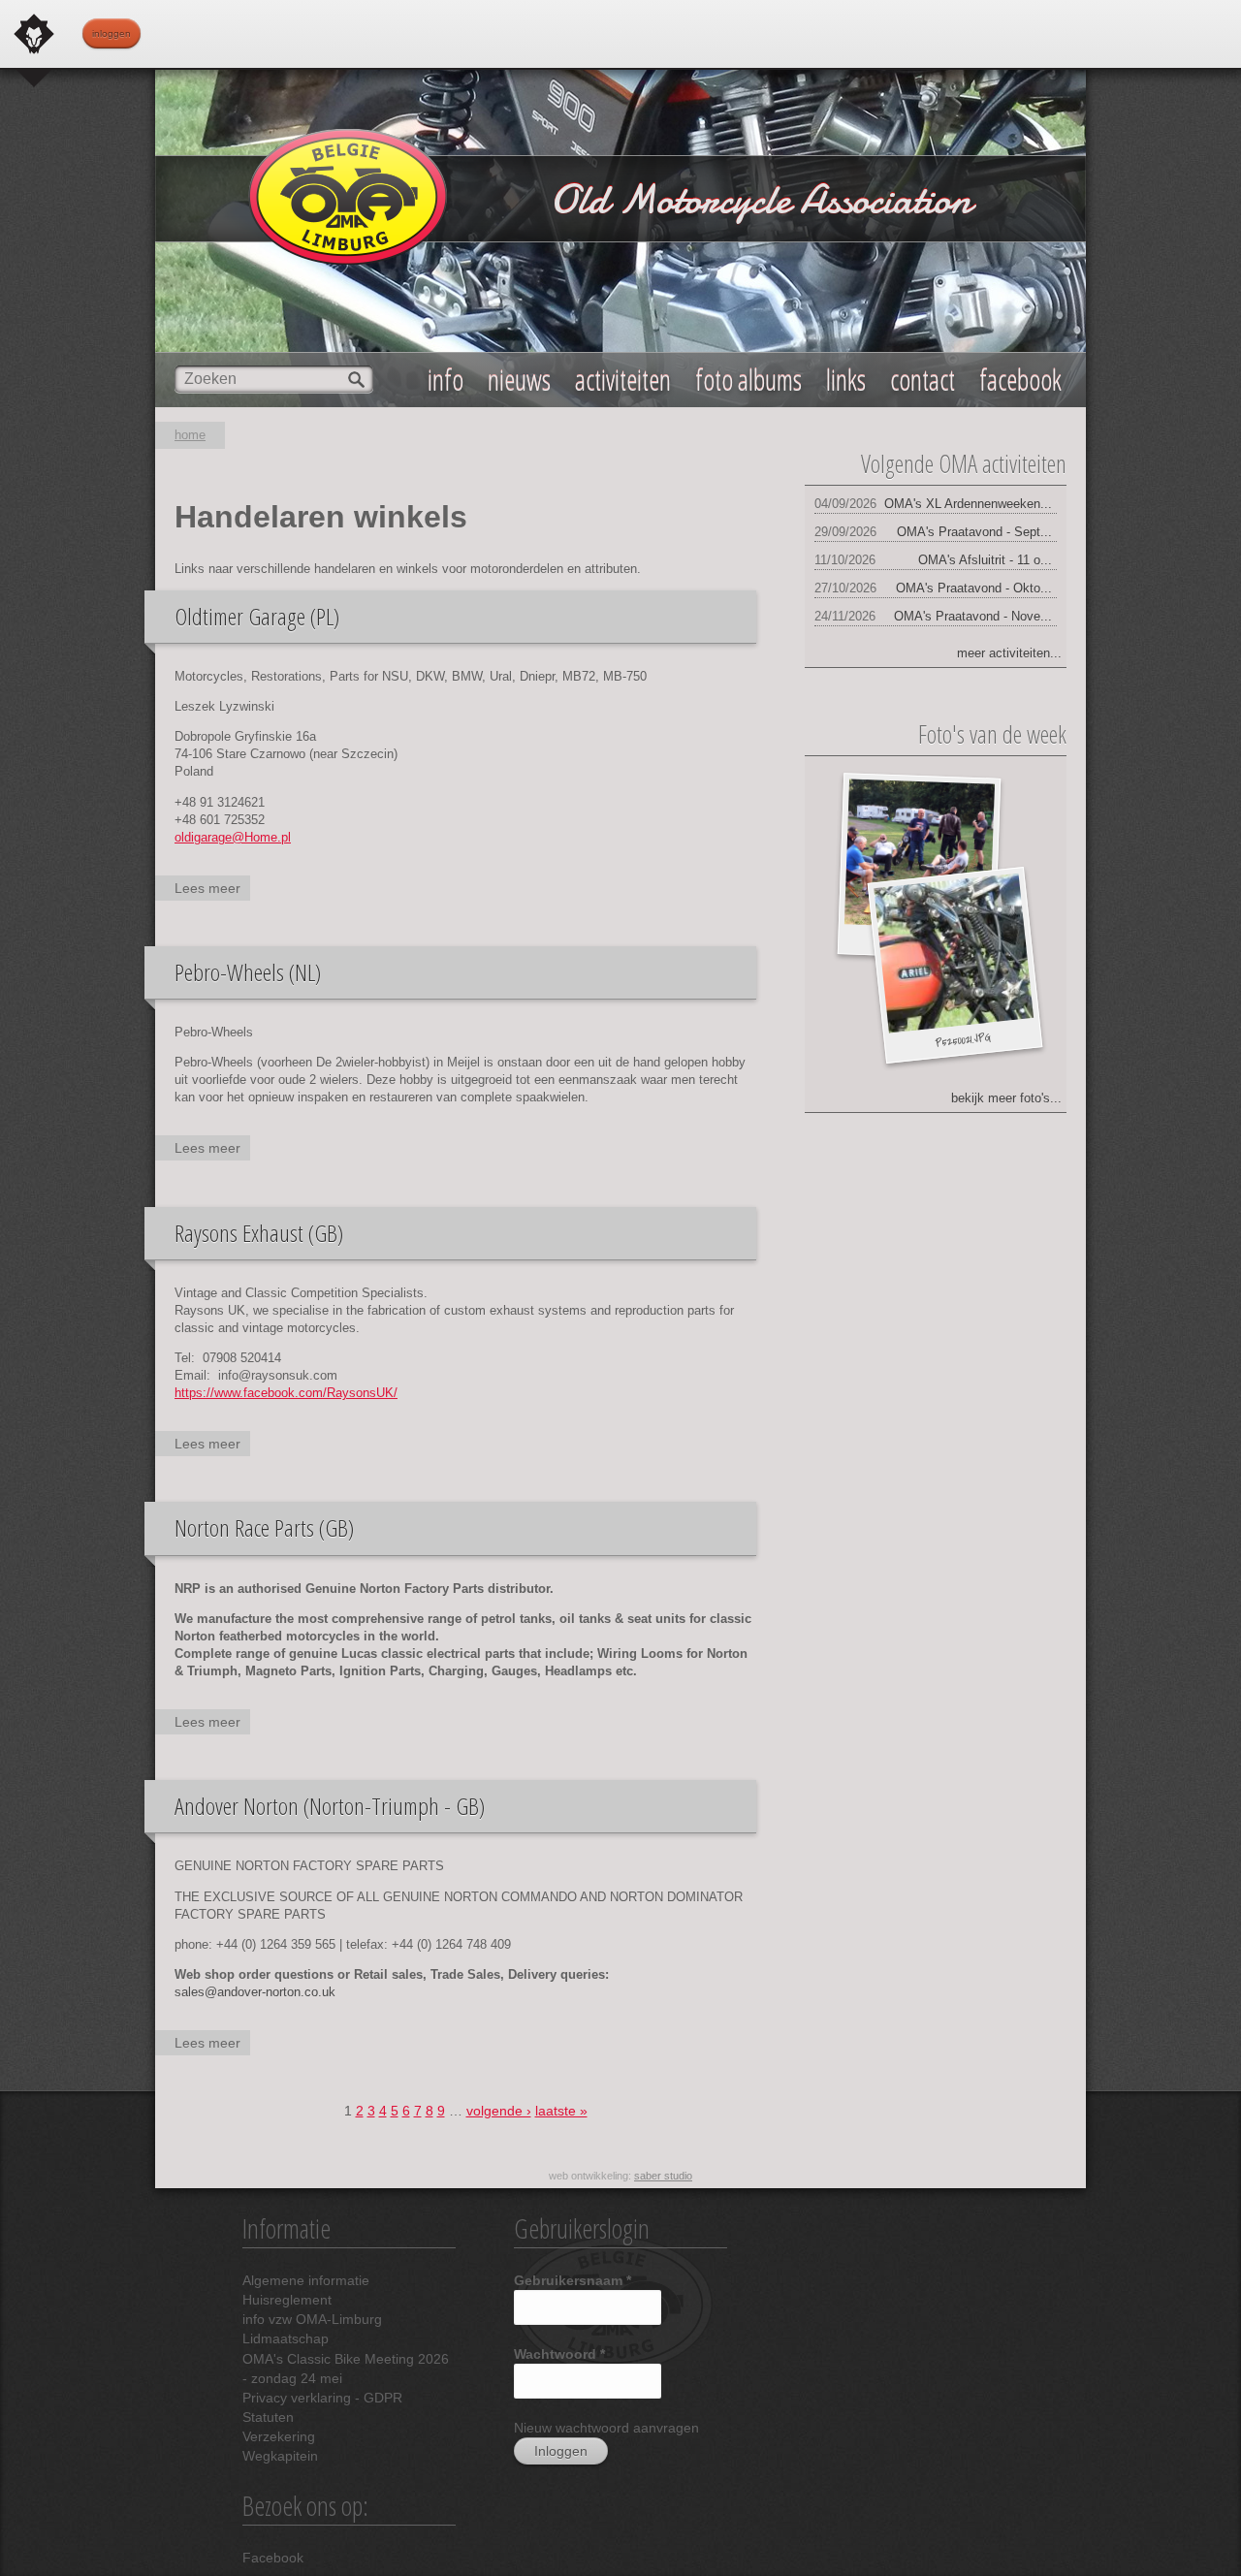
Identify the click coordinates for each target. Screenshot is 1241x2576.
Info (445, 380)
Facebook (273, 2558)
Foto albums (748, 380)
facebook (1020, 380)
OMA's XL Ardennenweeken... (968, 504)
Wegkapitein (280, 2456)
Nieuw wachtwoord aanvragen (606, 2428)
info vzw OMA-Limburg (312, 2319)
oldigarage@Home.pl (233, 837)
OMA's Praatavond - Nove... (973, 616)
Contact (923, 380)
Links (846, 380)
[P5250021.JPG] (954, 954)
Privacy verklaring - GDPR (322, 2398)
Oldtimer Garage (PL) (257, 616)
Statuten (268, 2417)
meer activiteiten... (1009, 653)
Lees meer (212, 890)
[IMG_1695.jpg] (919, 855)
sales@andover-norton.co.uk (255, 1992)
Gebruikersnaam (573, 2280)
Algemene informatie (306, 2280)
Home (190, 435)
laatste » (561, 2111)
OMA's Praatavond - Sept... (974, 532)
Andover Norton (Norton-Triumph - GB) (330, 1806)
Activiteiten (623, 380)
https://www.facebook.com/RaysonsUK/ (286, 1393)
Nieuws (519, 380)
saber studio (663, 2176)
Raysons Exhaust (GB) (259, 1233)
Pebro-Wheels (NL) (248, 972)
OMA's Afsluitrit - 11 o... (985, 560)
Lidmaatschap (286, 2338)
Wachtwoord (559, 2354)
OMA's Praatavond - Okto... (974, 588)
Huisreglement (287, 2300)
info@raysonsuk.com (278, 1375)
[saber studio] (34, 34)
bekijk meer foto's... (1006, 1098)
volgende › (499, 2111)
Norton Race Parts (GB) (264, 1527)
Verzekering (279, 2436)
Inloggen (111, 33)
